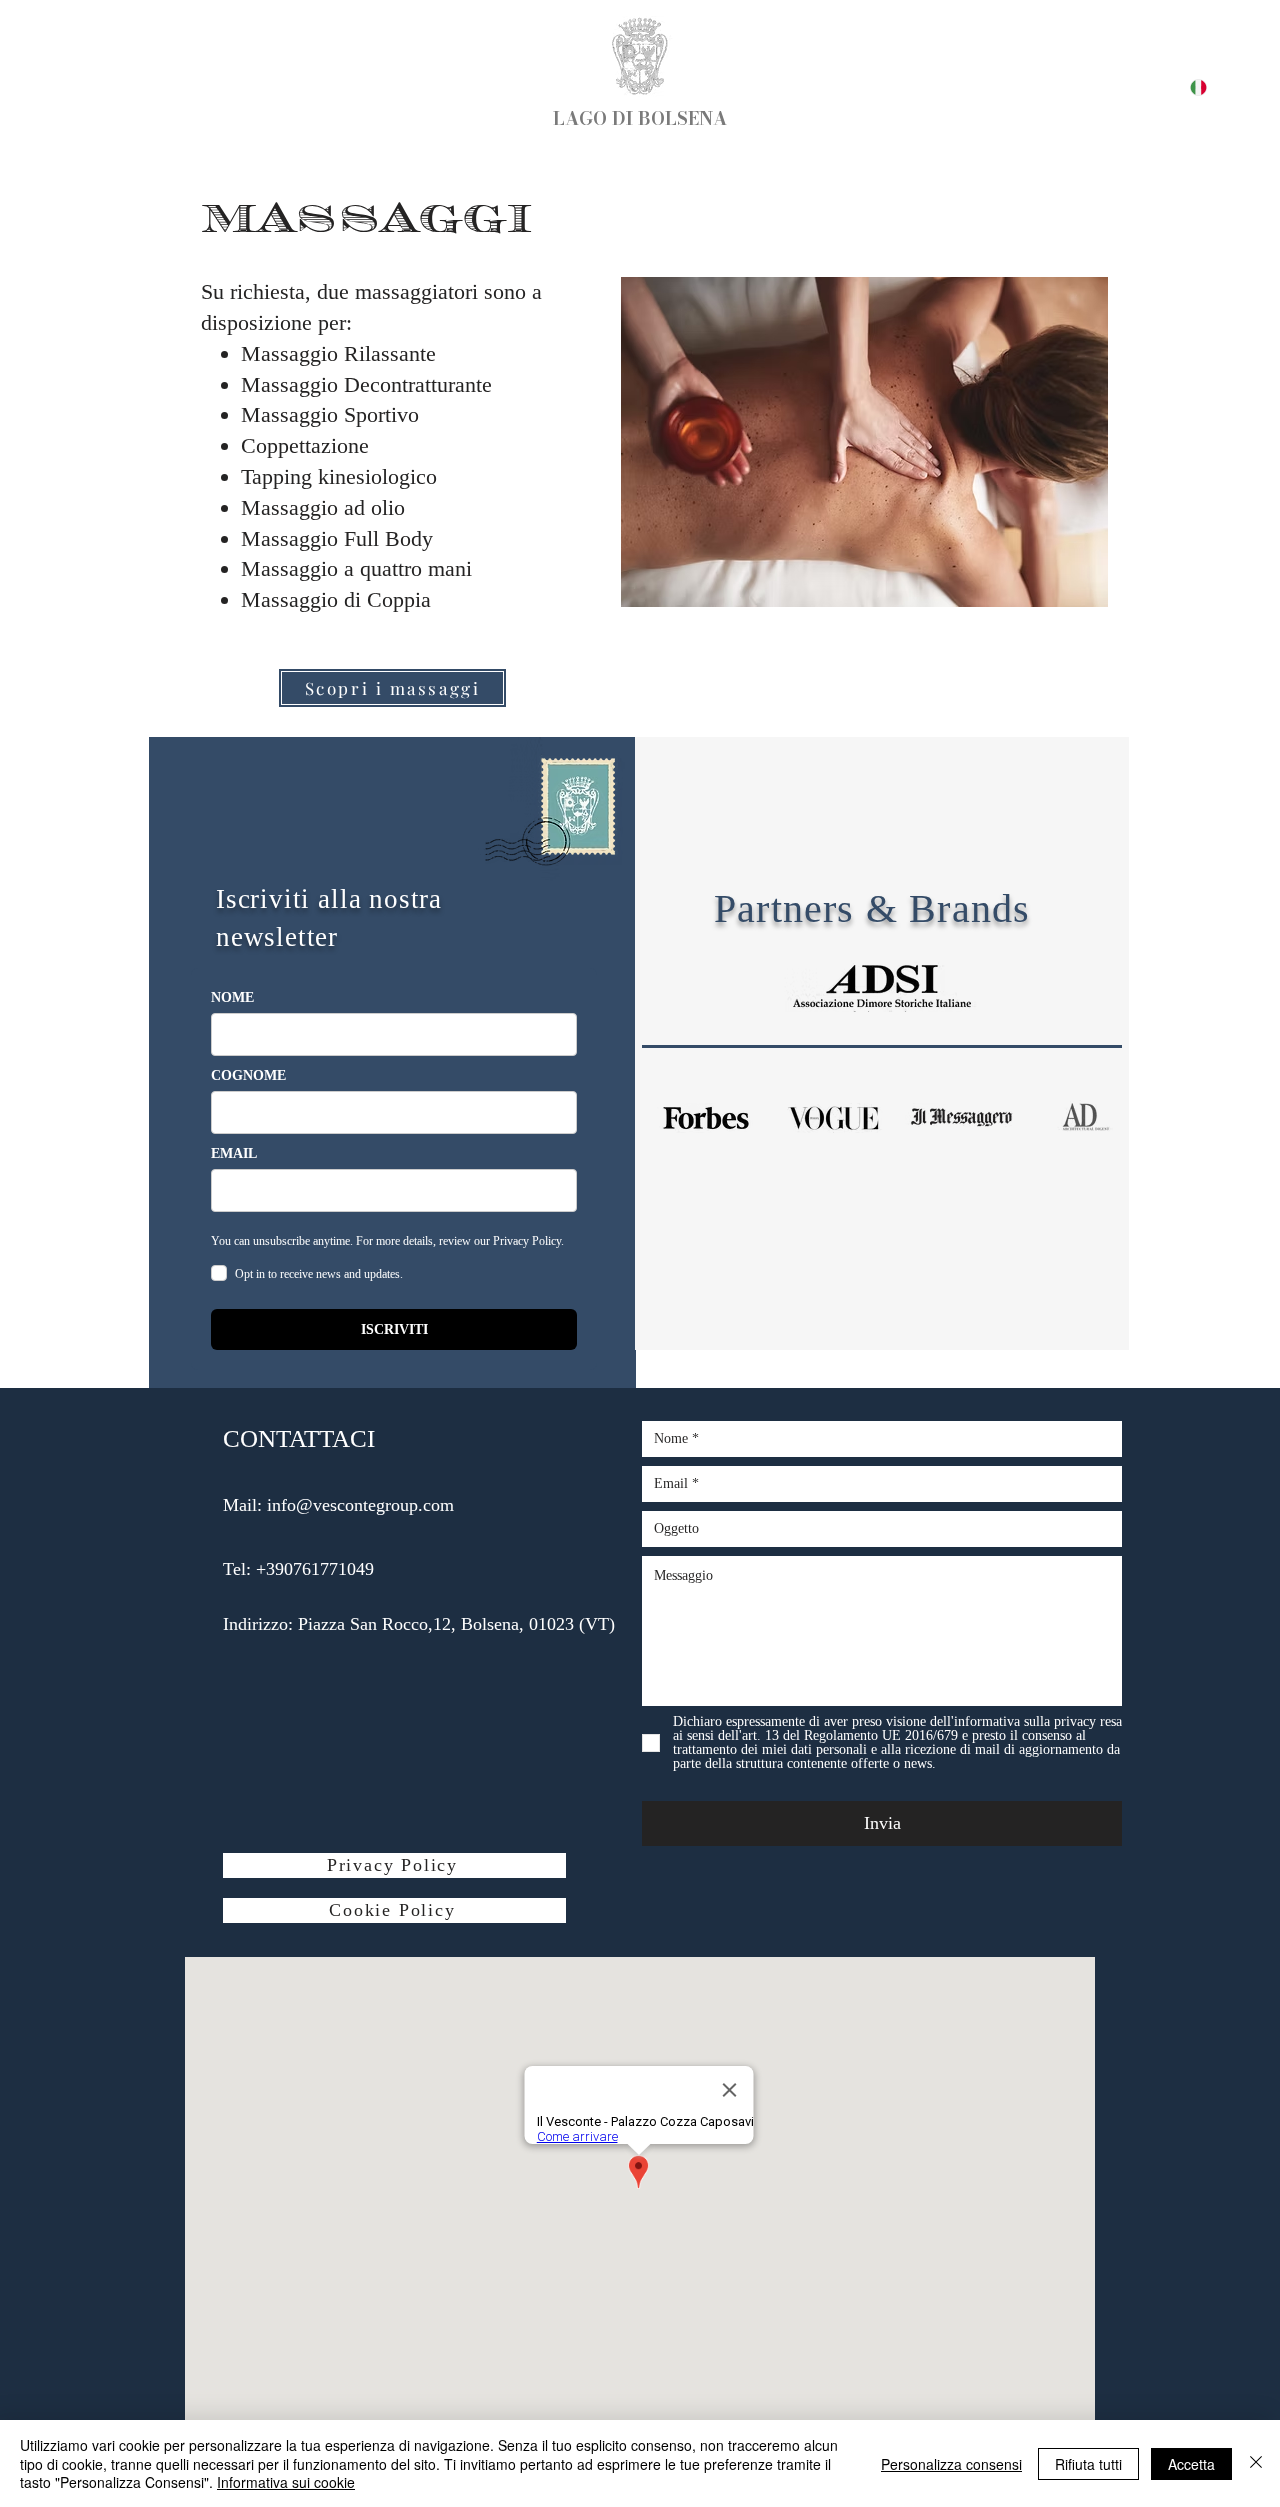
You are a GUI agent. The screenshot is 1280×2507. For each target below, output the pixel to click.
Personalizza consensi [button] (951, 2464)
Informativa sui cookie (286, 2482)
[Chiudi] (1256, 2463)
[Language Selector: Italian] (1186, 87)
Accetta (1191, 2464)
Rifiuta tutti (1088, 2464)
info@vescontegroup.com (360, 1505)
